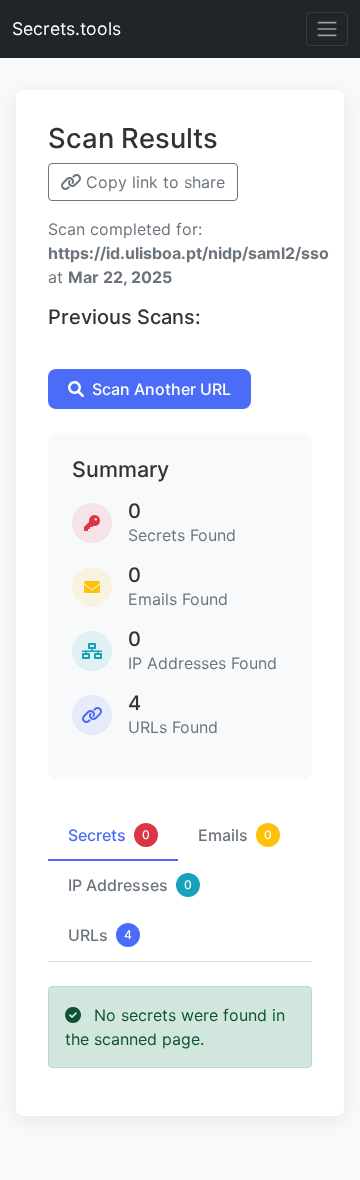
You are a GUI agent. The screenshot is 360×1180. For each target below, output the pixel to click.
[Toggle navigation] (327, 29)
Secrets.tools (66, 28)
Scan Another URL (161, 389)
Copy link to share (153, 182)
